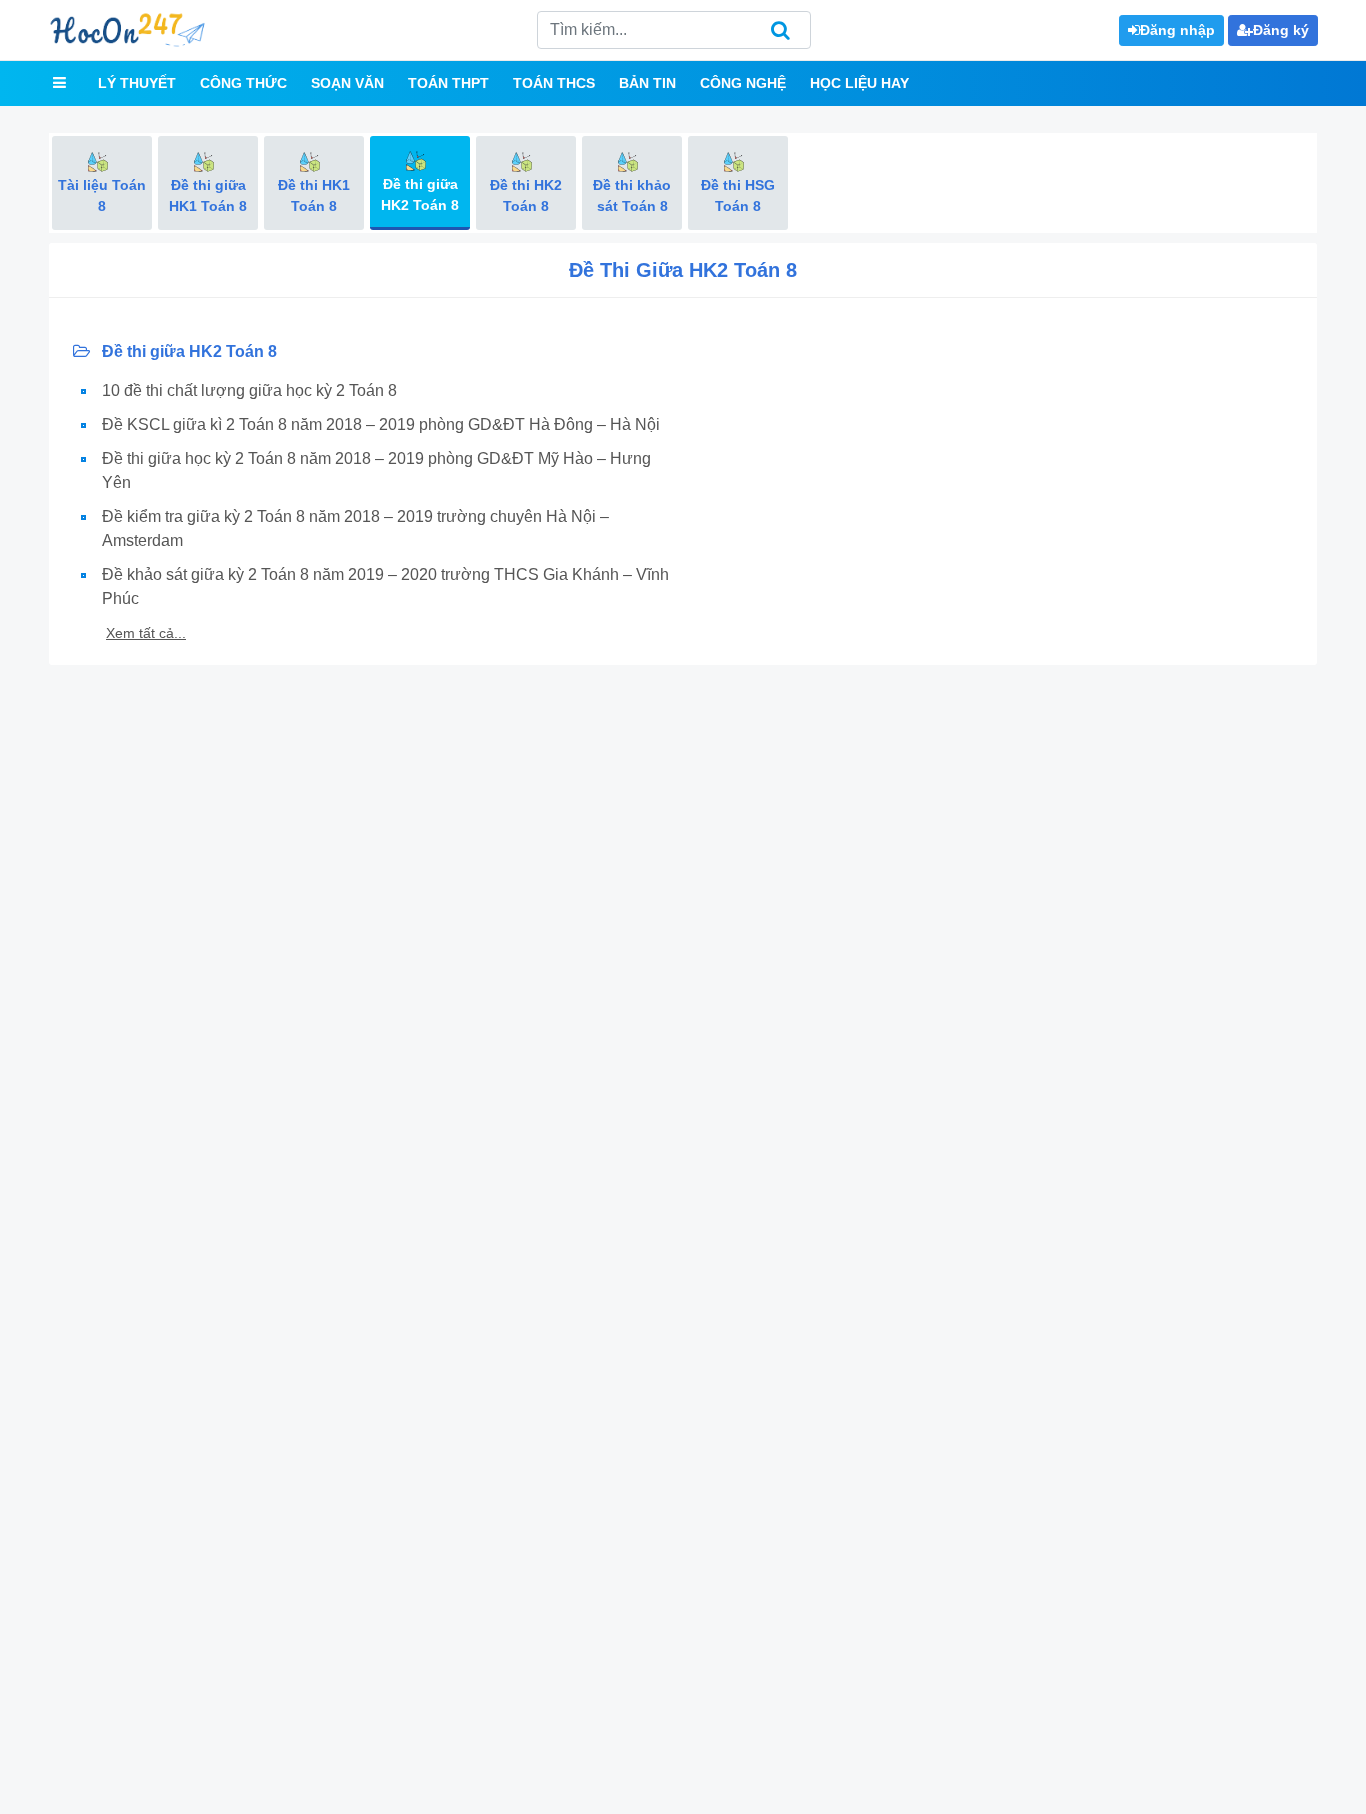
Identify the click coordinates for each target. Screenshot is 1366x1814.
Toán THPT (448, 83)
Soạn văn (347, 83)
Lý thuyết (137, 83)
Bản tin (647, 83)
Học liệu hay (859, 83)
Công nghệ (743, 83)
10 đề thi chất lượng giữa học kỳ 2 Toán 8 (249, 390)
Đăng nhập (1177, 30)
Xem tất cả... (146, 633)
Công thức (243, 83)
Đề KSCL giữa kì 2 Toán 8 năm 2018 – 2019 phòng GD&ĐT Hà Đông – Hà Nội (381, 424)
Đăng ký (1281, 30)
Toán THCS (554, 83)
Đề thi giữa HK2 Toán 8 (187, 351)
